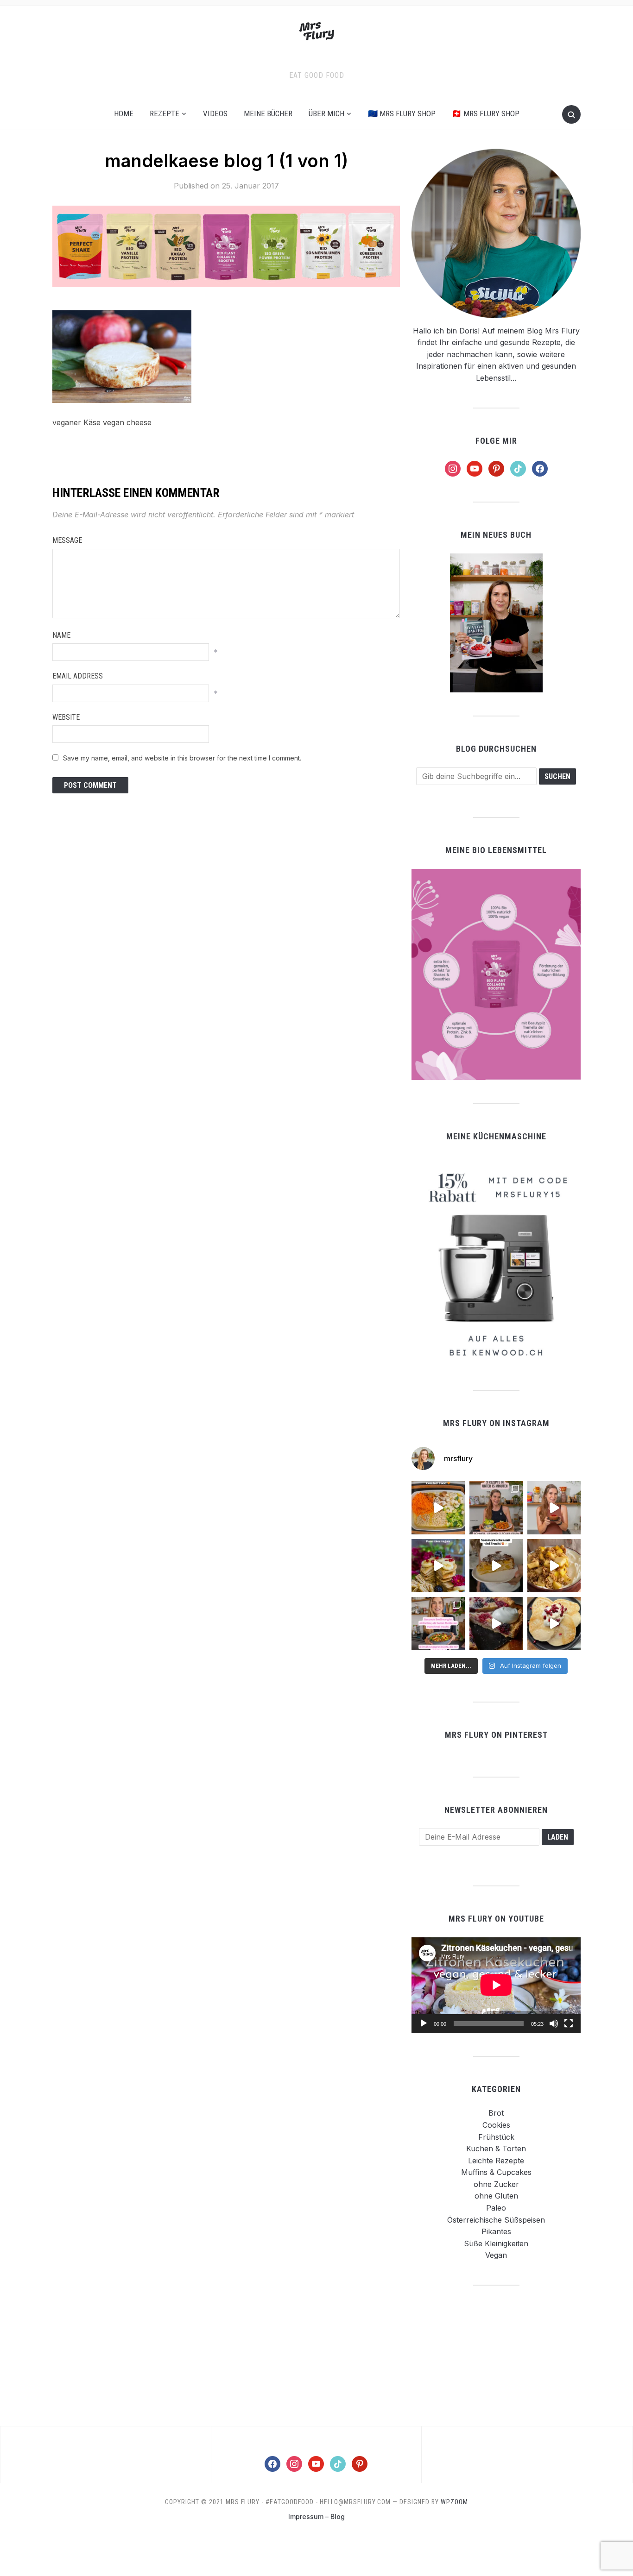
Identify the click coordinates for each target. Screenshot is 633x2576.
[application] (496, 1985)
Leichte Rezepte (496, 2161)
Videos (215, 113)
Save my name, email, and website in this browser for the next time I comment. (182, 758)
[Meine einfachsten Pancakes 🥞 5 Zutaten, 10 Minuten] (438, 1566)
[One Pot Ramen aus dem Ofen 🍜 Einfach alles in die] (438, 1508)
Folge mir (496, 441)
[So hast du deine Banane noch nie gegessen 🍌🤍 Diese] (554, 1566)
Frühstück (496, 2137)
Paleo (496, 2208)
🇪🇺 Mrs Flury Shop (402, 113)
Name (61, 635)
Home (124, 113)
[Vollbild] (569, 2023)
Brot (496, 2113)
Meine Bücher (268, 113)
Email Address (78, 676)
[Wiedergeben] (424, 2023)
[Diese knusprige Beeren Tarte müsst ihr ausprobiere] (496, 1624)
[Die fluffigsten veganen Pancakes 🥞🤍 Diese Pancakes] (554, 1624)
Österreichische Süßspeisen (496, 2220)
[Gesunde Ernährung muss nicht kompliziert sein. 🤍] (438, 1624)
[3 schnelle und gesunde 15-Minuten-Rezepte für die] (496, 1508)
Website (66, 717)
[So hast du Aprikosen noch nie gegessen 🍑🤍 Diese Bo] (554, 1508)
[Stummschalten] (554, 2023)
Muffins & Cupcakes (496, 2172)
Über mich (326, 113)
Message (67, 540)
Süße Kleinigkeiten (496, 2243)
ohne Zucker (496, 2184)
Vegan (496, 2255)
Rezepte (165, 113)
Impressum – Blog (316, 2516)
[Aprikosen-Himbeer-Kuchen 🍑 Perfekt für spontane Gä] (496, 1566)
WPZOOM (454, 2502)
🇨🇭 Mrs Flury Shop (486, 113)
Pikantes (496, 2231)
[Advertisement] (496, 2355)
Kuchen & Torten (496, 2149)
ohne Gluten (496, 2196)
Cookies (496, 2125)
